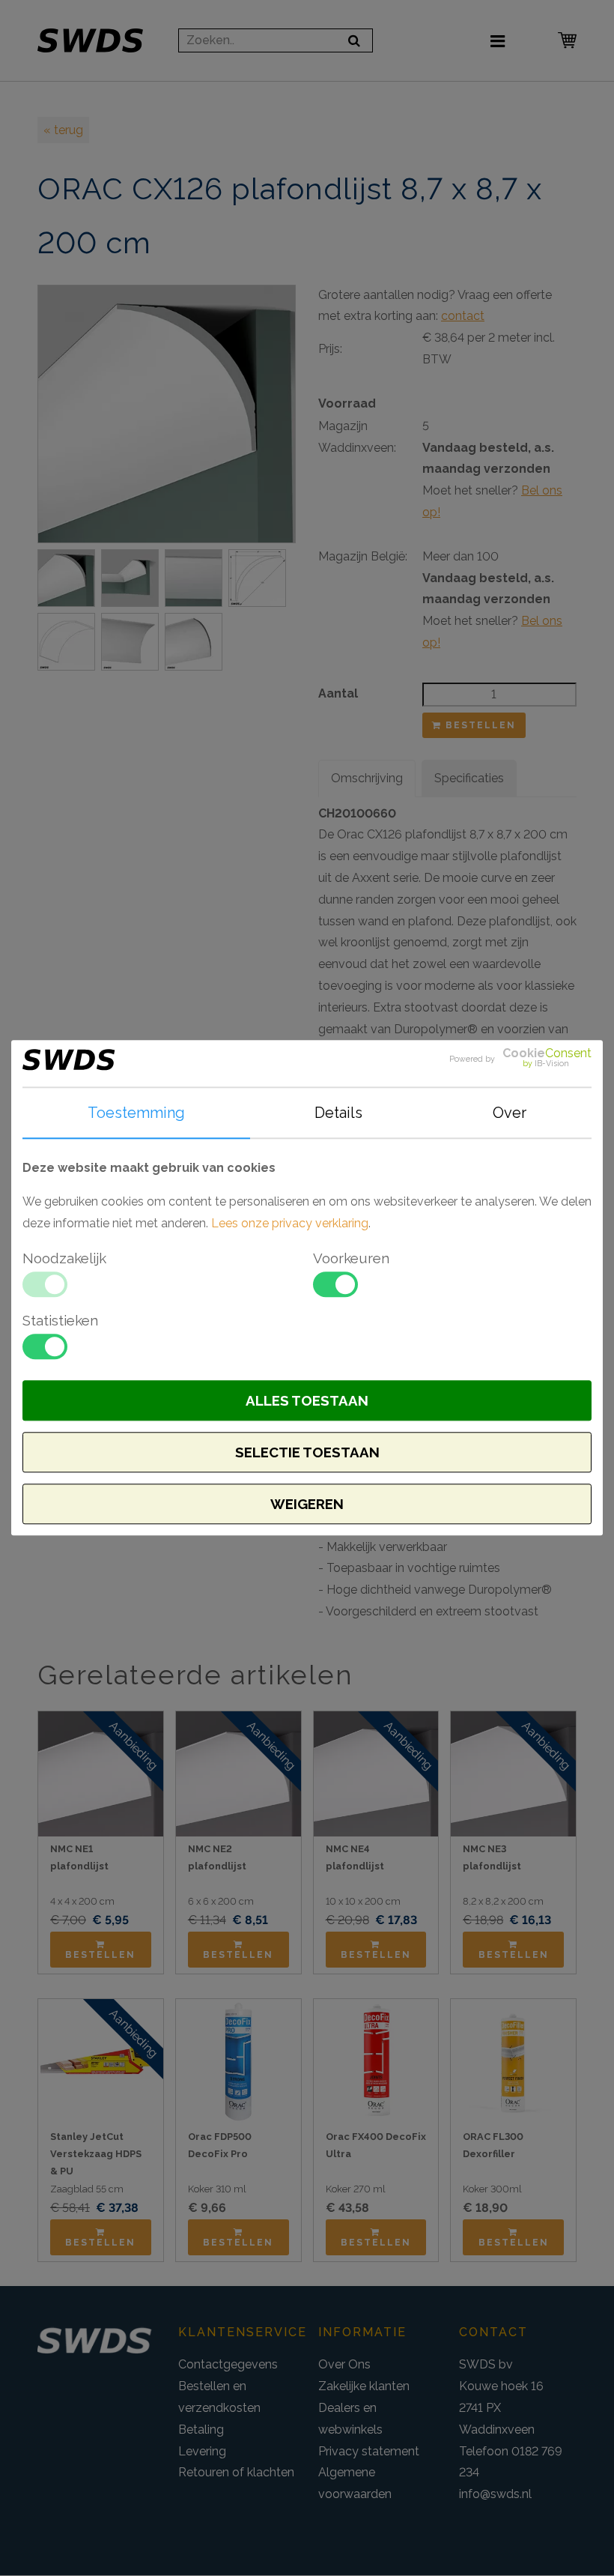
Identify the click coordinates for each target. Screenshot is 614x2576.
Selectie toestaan (307, 1453)
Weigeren (307, 1505)
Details (338, 1113)
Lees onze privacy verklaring (290, 1223)
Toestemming (136, 1113)
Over (510, 1113)
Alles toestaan (307, 1401)
